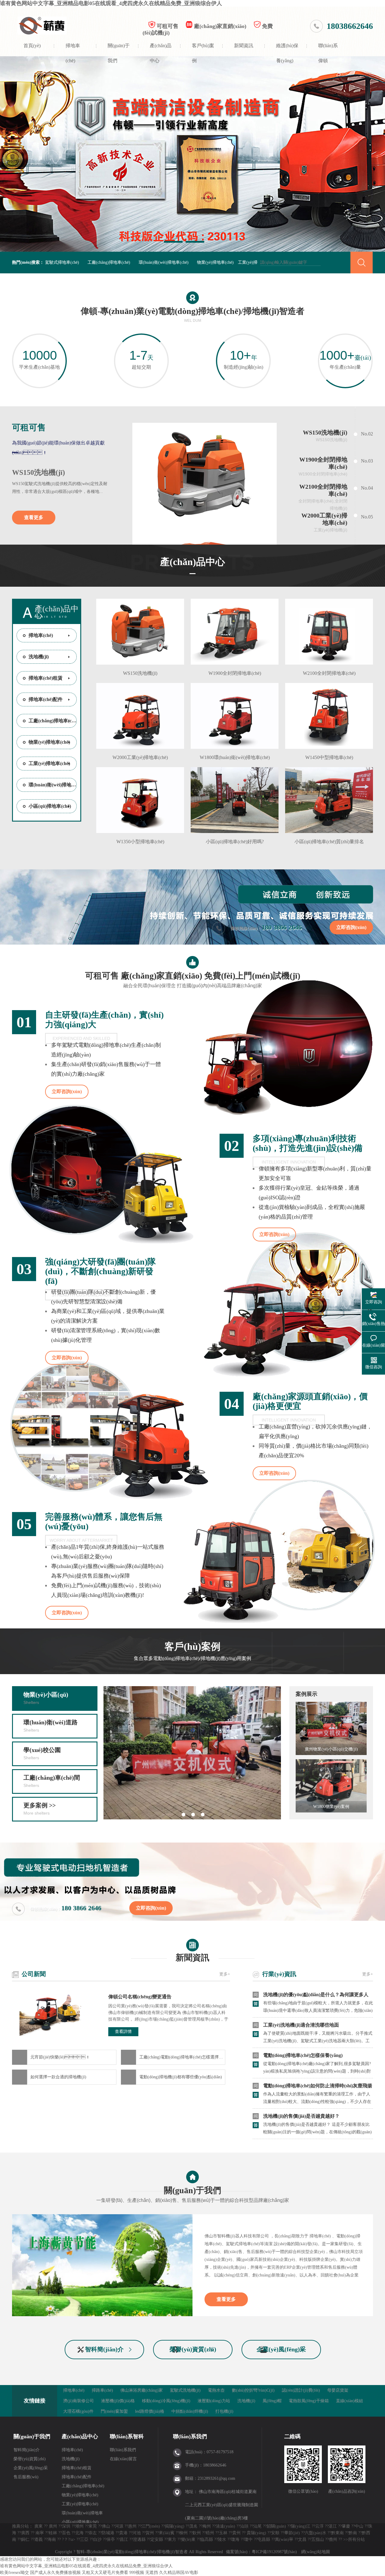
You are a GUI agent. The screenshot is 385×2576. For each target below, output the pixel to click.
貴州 (236, 2533)
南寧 (40, 2533)
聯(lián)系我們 (123, 2450)
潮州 (79, 2526)
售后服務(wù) (26, 2477)
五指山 (318, 2539)
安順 (275, 2533)
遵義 (38, 2539)
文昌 (302, 2539)
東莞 (93, 2526)
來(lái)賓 (167, 2533)
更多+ (225, 1974)
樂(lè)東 (188, 2539)
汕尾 (257, 2526)
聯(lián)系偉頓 (328, 50)
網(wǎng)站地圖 (316, 2552)
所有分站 (356, 2539)
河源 (119, 2526)
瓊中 (248, 2539)
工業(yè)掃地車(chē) (49, 763)
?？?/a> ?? (71, 2539)
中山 (359, 2526)
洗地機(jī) (39, 657)
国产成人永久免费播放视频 (55, 2573)
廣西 (25, 2533)
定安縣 (157, 2539)
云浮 (319, 2526)
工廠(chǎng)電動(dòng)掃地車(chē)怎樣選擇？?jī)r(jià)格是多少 (182, 2057)
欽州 (197, 2533)
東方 (172, 2539)
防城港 (108, 2533)
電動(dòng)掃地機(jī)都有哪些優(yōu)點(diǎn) (181, 2077)
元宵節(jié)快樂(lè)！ (60, 2057)
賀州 (150, 2533)
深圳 (66, 2526)
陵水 (222, 2539)
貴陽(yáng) (256, 2533)
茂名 (193, 2526)
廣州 (53, 2526)
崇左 (93, 2533)
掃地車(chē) (73, 50)
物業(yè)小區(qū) (46, 1698)
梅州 (207, 2526)
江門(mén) (151, 2526)
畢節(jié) (292, 2533)
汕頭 (244, 2526)
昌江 (124, 2539)
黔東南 (337, 2533)
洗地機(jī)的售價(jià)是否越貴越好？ (301, 2116)
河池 (137, 2533)
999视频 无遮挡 (144, 2573)
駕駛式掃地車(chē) (62, 262)
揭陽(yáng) (175, 2526)
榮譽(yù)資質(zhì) (193, 2349)
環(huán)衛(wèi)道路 (51, 1726)
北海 (79, 2533)
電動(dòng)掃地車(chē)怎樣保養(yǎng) (303, 2055)
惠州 (132, 2526)
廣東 (38, 2526)
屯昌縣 (264, 2539)
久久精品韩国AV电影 (179, 2573)
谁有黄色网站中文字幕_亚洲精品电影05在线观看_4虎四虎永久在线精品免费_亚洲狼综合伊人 (111, 3)
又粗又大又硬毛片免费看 (105, 2573)
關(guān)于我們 (119, 50)
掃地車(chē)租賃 (46, 678)
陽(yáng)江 (301, 2526)
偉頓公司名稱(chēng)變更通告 (140, 1997)
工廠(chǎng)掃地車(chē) (109, 262)
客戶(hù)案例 (203, 50)
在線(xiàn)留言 (123, 2459)
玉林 (223, 2533)
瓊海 (235, 2539)
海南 (52, 2539)
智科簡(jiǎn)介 (104, 2349)
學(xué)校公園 (42, 1753)
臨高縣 (207, 2539)
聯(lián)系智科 (127, 2436)
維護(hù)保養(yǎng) (287, 50)
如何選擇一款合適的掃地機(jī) (58, 2077)
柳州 (183, 2533)
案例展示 (306, 1694)
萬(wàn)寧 (284, 2539)
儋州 (333, 2539)
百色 (66, 2533)
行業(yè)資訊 (279, 1974)
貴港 (123, 2533)
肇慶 (346, 2526)
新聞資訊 (244, 46)
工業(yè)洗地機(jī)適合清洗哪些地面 (301, 2025)
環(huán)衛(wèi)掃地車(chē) (164, 262)
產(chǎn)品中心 (161, 50)
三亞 (84, 2539)
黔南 (353, 2533)
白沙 (97, 2539)
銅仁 (25, 2539)
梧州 (210, 2533)
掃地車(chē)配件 (46, 699)
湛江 (333, 2526)
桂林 (53, 2533)
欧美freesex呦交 (14, 2573)
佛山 (106, 2526)
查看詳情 (123, 2032)
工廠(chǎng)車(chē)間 (52, 1781)
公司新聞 (34, 1974)
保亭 (111, 2539)
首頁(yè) (32, 46)
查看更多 (34, 517)
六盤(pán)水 (316, 2533)
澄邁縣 (139, 2539)
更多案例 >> (40, 1809)
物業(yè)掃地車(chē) (215, 262)
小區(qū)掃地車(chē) (50, 806)
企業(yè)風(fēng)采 (281, 2349)
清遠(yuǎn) (225, 2526)
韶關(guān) (276, 2526)
